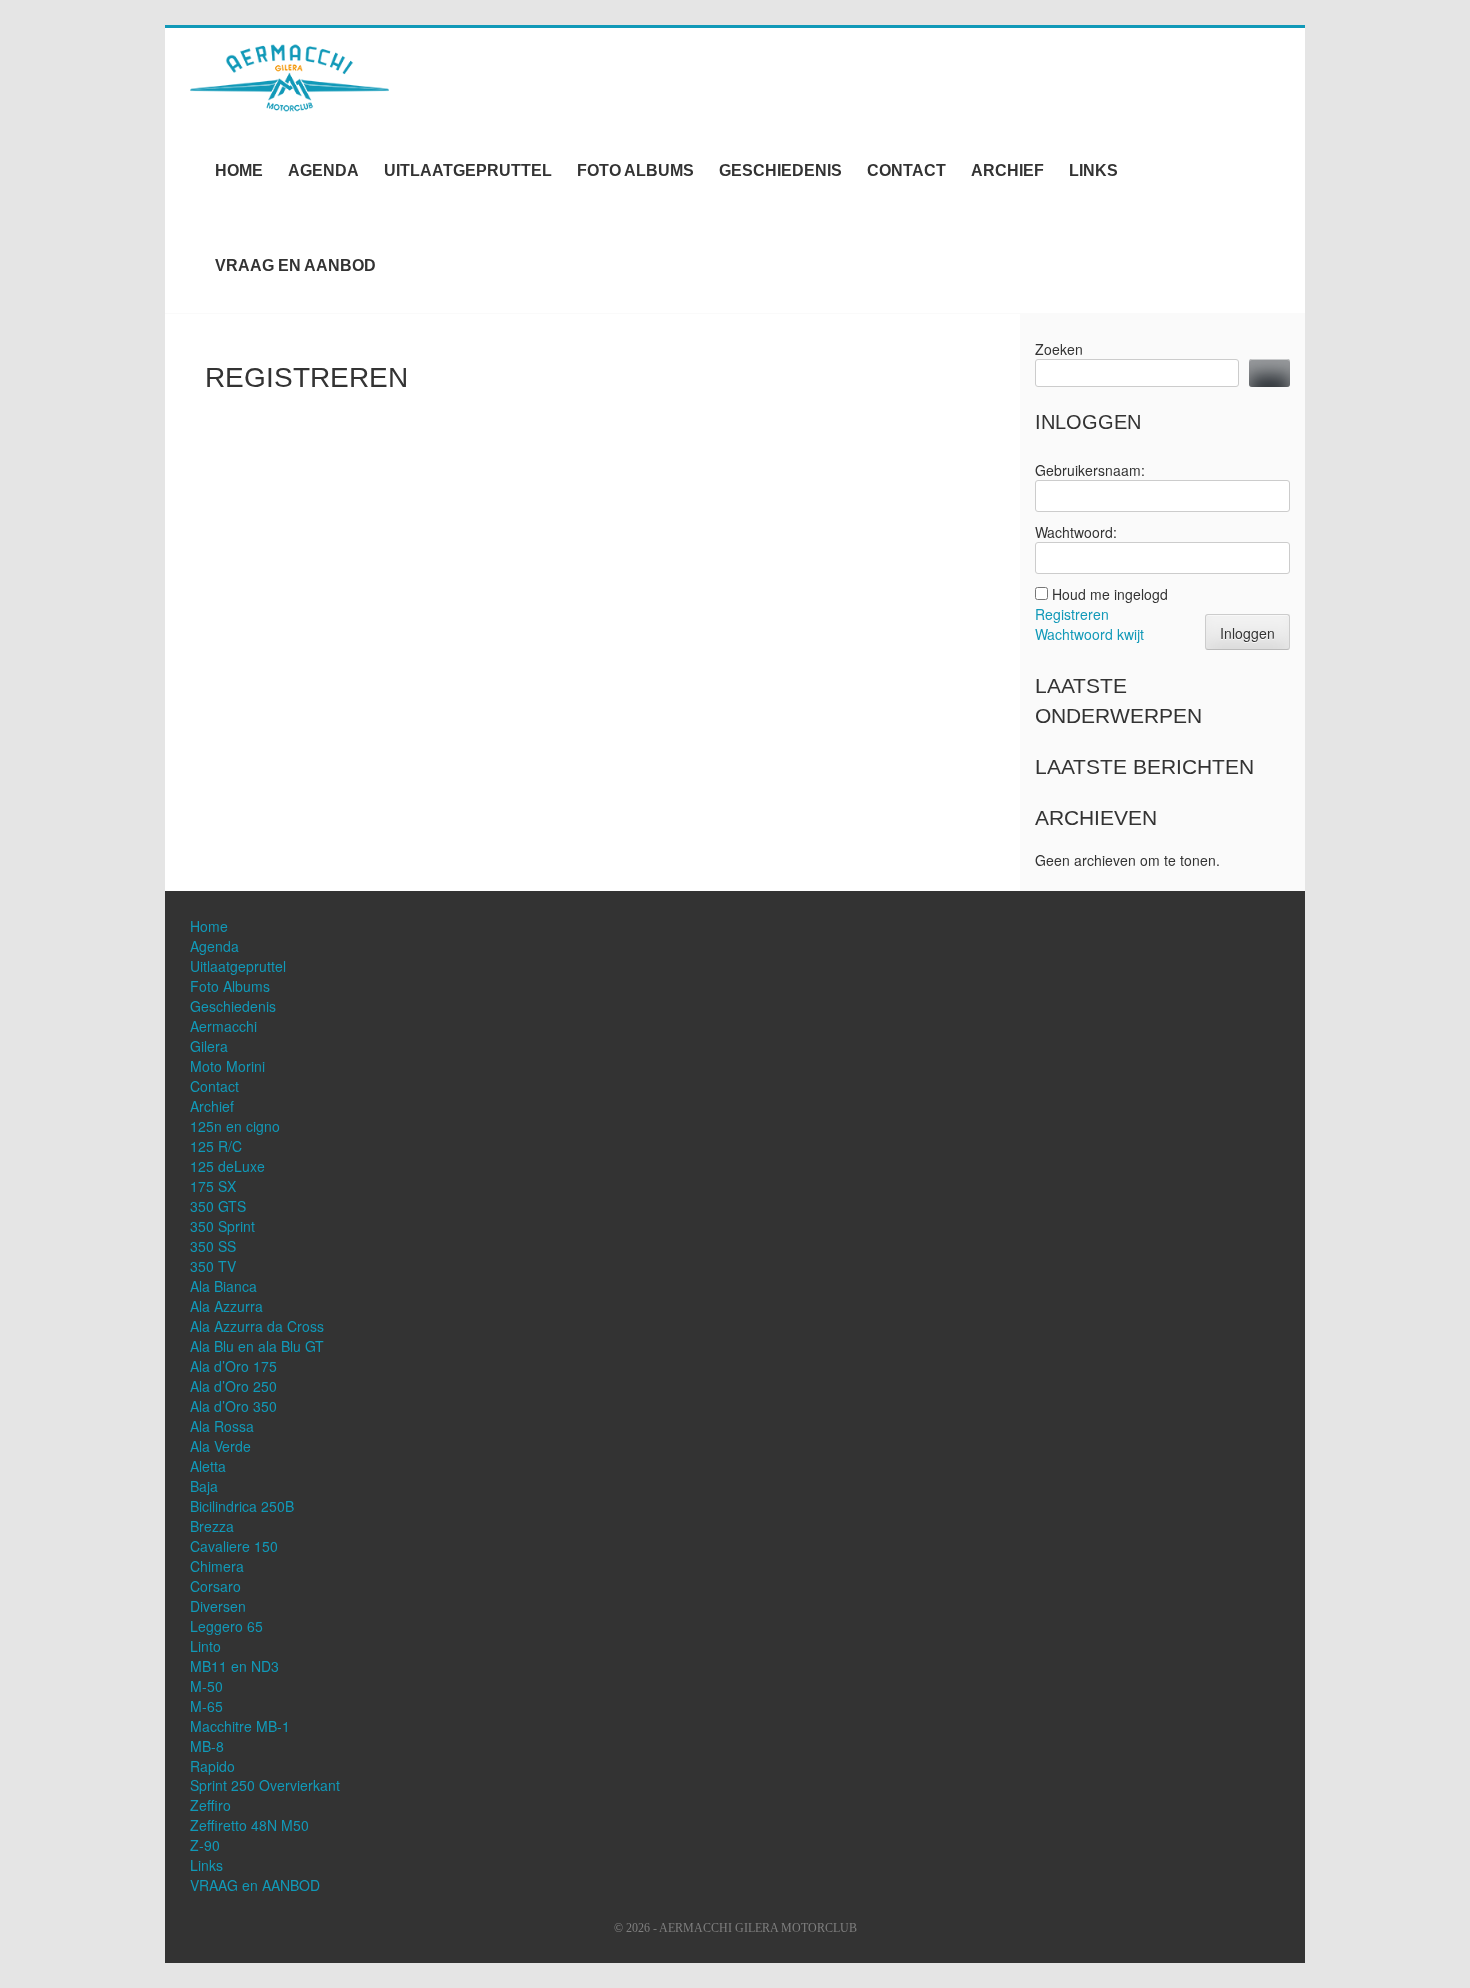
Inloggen (1247, 633)
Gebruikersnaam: (1090, 470)
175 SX (213, 1186)
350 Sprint (222, 1226)
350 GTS (218, 1206)
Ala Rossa (222, 1426)
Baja (204, 1486)
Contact (906, 170)
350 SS (213, 1246)
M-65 (206, 1706)
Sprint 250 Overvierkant (265, 1785)
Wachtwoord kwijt (1089, 634)
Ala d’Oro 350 (233, 1406)
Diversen (218, 1606)
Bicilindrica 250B (242, 1506)
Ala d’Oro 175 (233, 1366)
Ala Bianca (223, 1286)
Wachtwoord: (1076, 532)
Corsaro (215, 1586)
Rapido (212, 1766)
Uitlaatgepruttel (468, 170)
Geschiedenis (780, 170)
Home (239, 170)
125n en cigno (235, 1126)
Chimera (217, 1566)
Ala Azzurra (226, 1306)
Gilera (209, 1046)
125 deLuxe (227, 1166)
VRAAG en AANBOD (295, 265)
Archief (1007, 170)
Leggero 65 (226, 1626)
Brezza (212, 1526)
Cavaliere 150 (234, 1546)
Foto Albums (635, 170)
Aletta (208, 1466)
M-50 (206, 1686)
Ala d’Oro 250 (233, 1386)
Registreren (1072, 614)
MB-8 (207, 1746)
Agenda (323, 170)
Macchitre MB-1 (240, 1726)
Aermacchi (223, 1026)
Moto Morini (227, 1066)
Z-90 (205, 1845)
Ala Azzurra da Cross (257, 1326)
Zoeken (1059, 349)
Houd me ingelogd (1110, 594)
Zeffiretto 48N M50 (249, 1825)
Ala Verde (220, 1446)
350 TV (213, 1266)
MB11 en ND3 (234, 1666)
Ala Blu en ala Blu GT (257, 1346)
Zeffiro (210, 1805)
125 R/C (216, 1146)
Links (1093, 170)
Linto (205, 1646)
